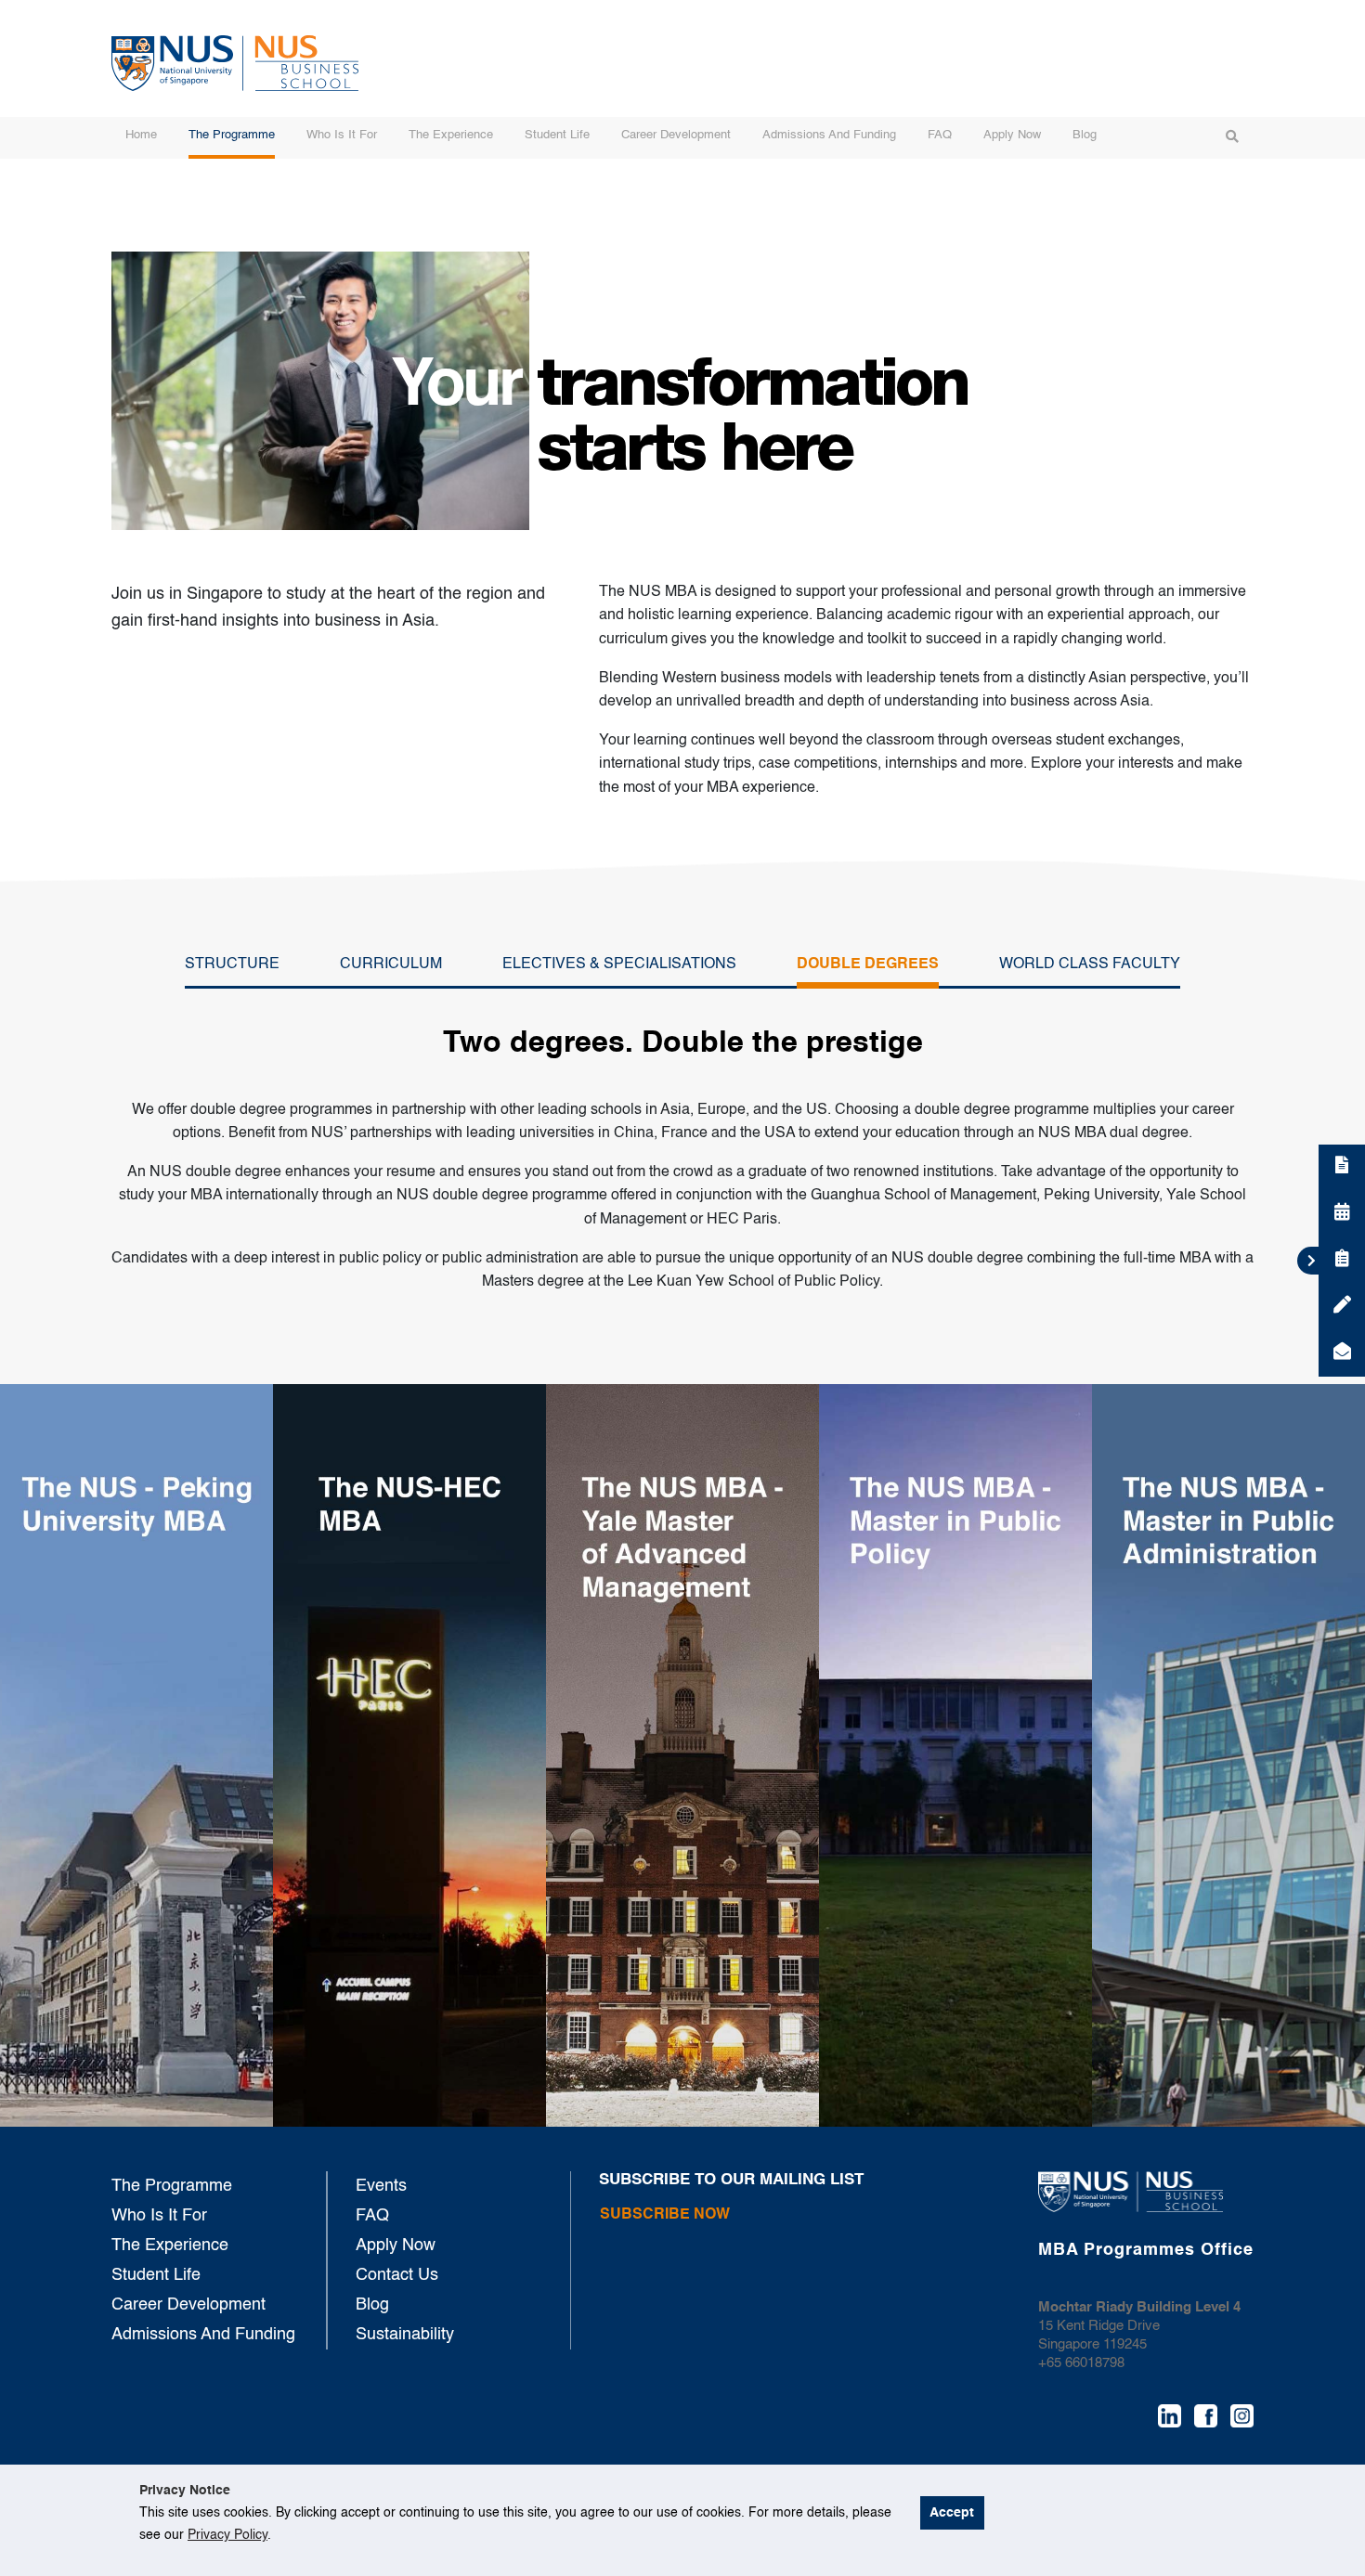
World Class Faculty (1090, 964)
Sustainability (405, 2335)
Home (141, 135)
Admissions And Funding (829, 135)
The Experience (451, 135)
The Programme (232, 135)
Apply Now (1012, 135)
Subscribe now (665, 2215)
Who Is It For (342, 135)
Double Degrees (868, 964)
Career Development (676, 135)
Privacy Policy (227, 2535)
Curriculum (391, 964)
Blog (1085, 135)
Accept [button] (952, 2513)
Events (381, 2186)
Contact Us (397, 2275)
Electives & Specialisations (619, 964)
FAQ (940, 135)
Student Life (557, 135)
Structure (232, 964)
